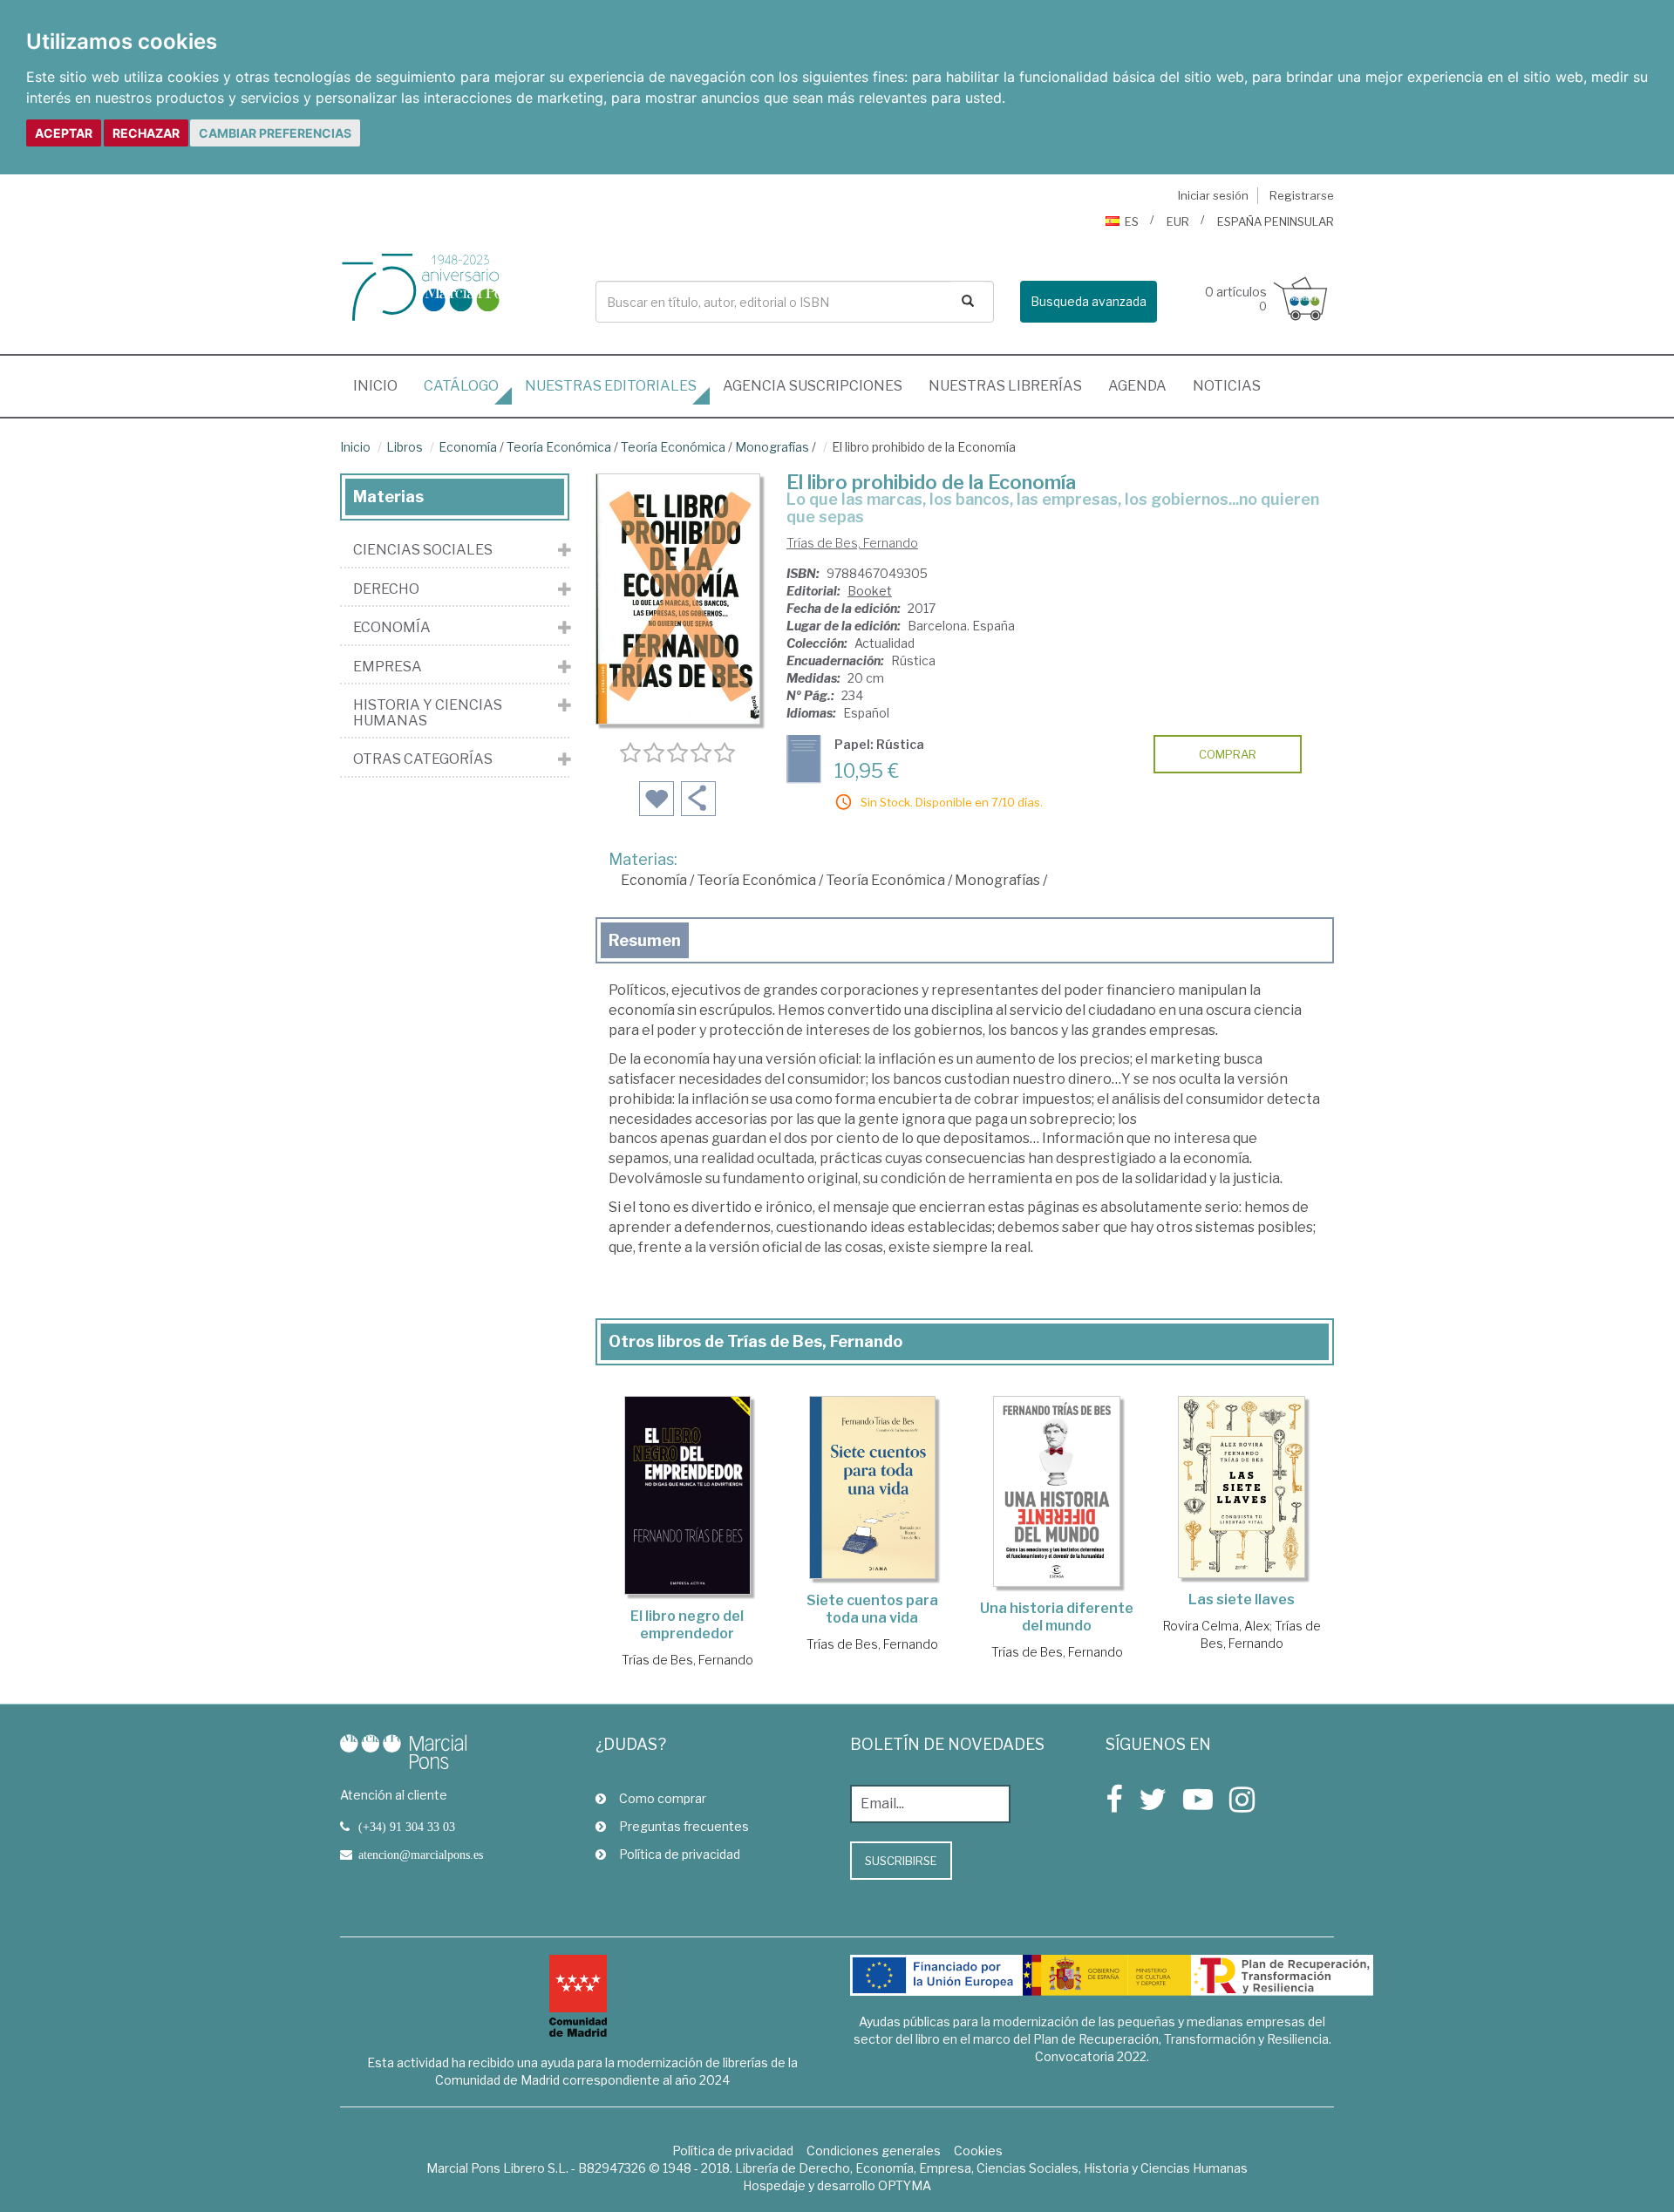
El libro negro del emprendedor (687, 1625)
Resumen (645, 940)
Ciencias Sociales (423, 550)
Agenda (1137, 386)
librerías (1005, 386)
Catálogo (461, 386)
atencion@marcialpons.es (421, 1855)
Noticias (1227, 386)
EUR (1178, 221)
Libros (405, 447)
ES (1132, 221)
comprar (1228, 754)
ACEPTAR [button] (64, 133)
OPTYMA (905, 2185)
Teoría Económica (559, 447)
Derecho (386, 589)
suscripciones (813, 386)
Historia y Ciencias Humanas (428, 713)
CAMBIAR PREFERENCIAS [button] (275, 133)
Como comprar (663, 1798)
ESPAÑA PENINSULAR (1276, 221)
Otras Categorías (423, 759)
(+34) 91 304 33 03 (407, 1827)
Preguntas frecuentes (684, 1826)
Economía (468, 447)
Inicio (382, 385)
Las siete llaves (1242, 1599)
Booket (870, 591)
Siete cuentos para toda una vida (872, 1609)
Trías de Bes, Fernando (852, 543)
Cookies (978, 2151)
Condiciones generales (874, 2151)
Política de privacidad (680, 1854)
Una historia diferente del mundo (1057, 1617)
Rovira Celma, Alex (1216, 1626)
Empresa (388, 667)
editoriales (611, 386)
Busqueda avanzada (1089, 301)
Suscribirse (901, 1861)
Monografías (772, 447)
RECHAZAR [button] (146, 133)
